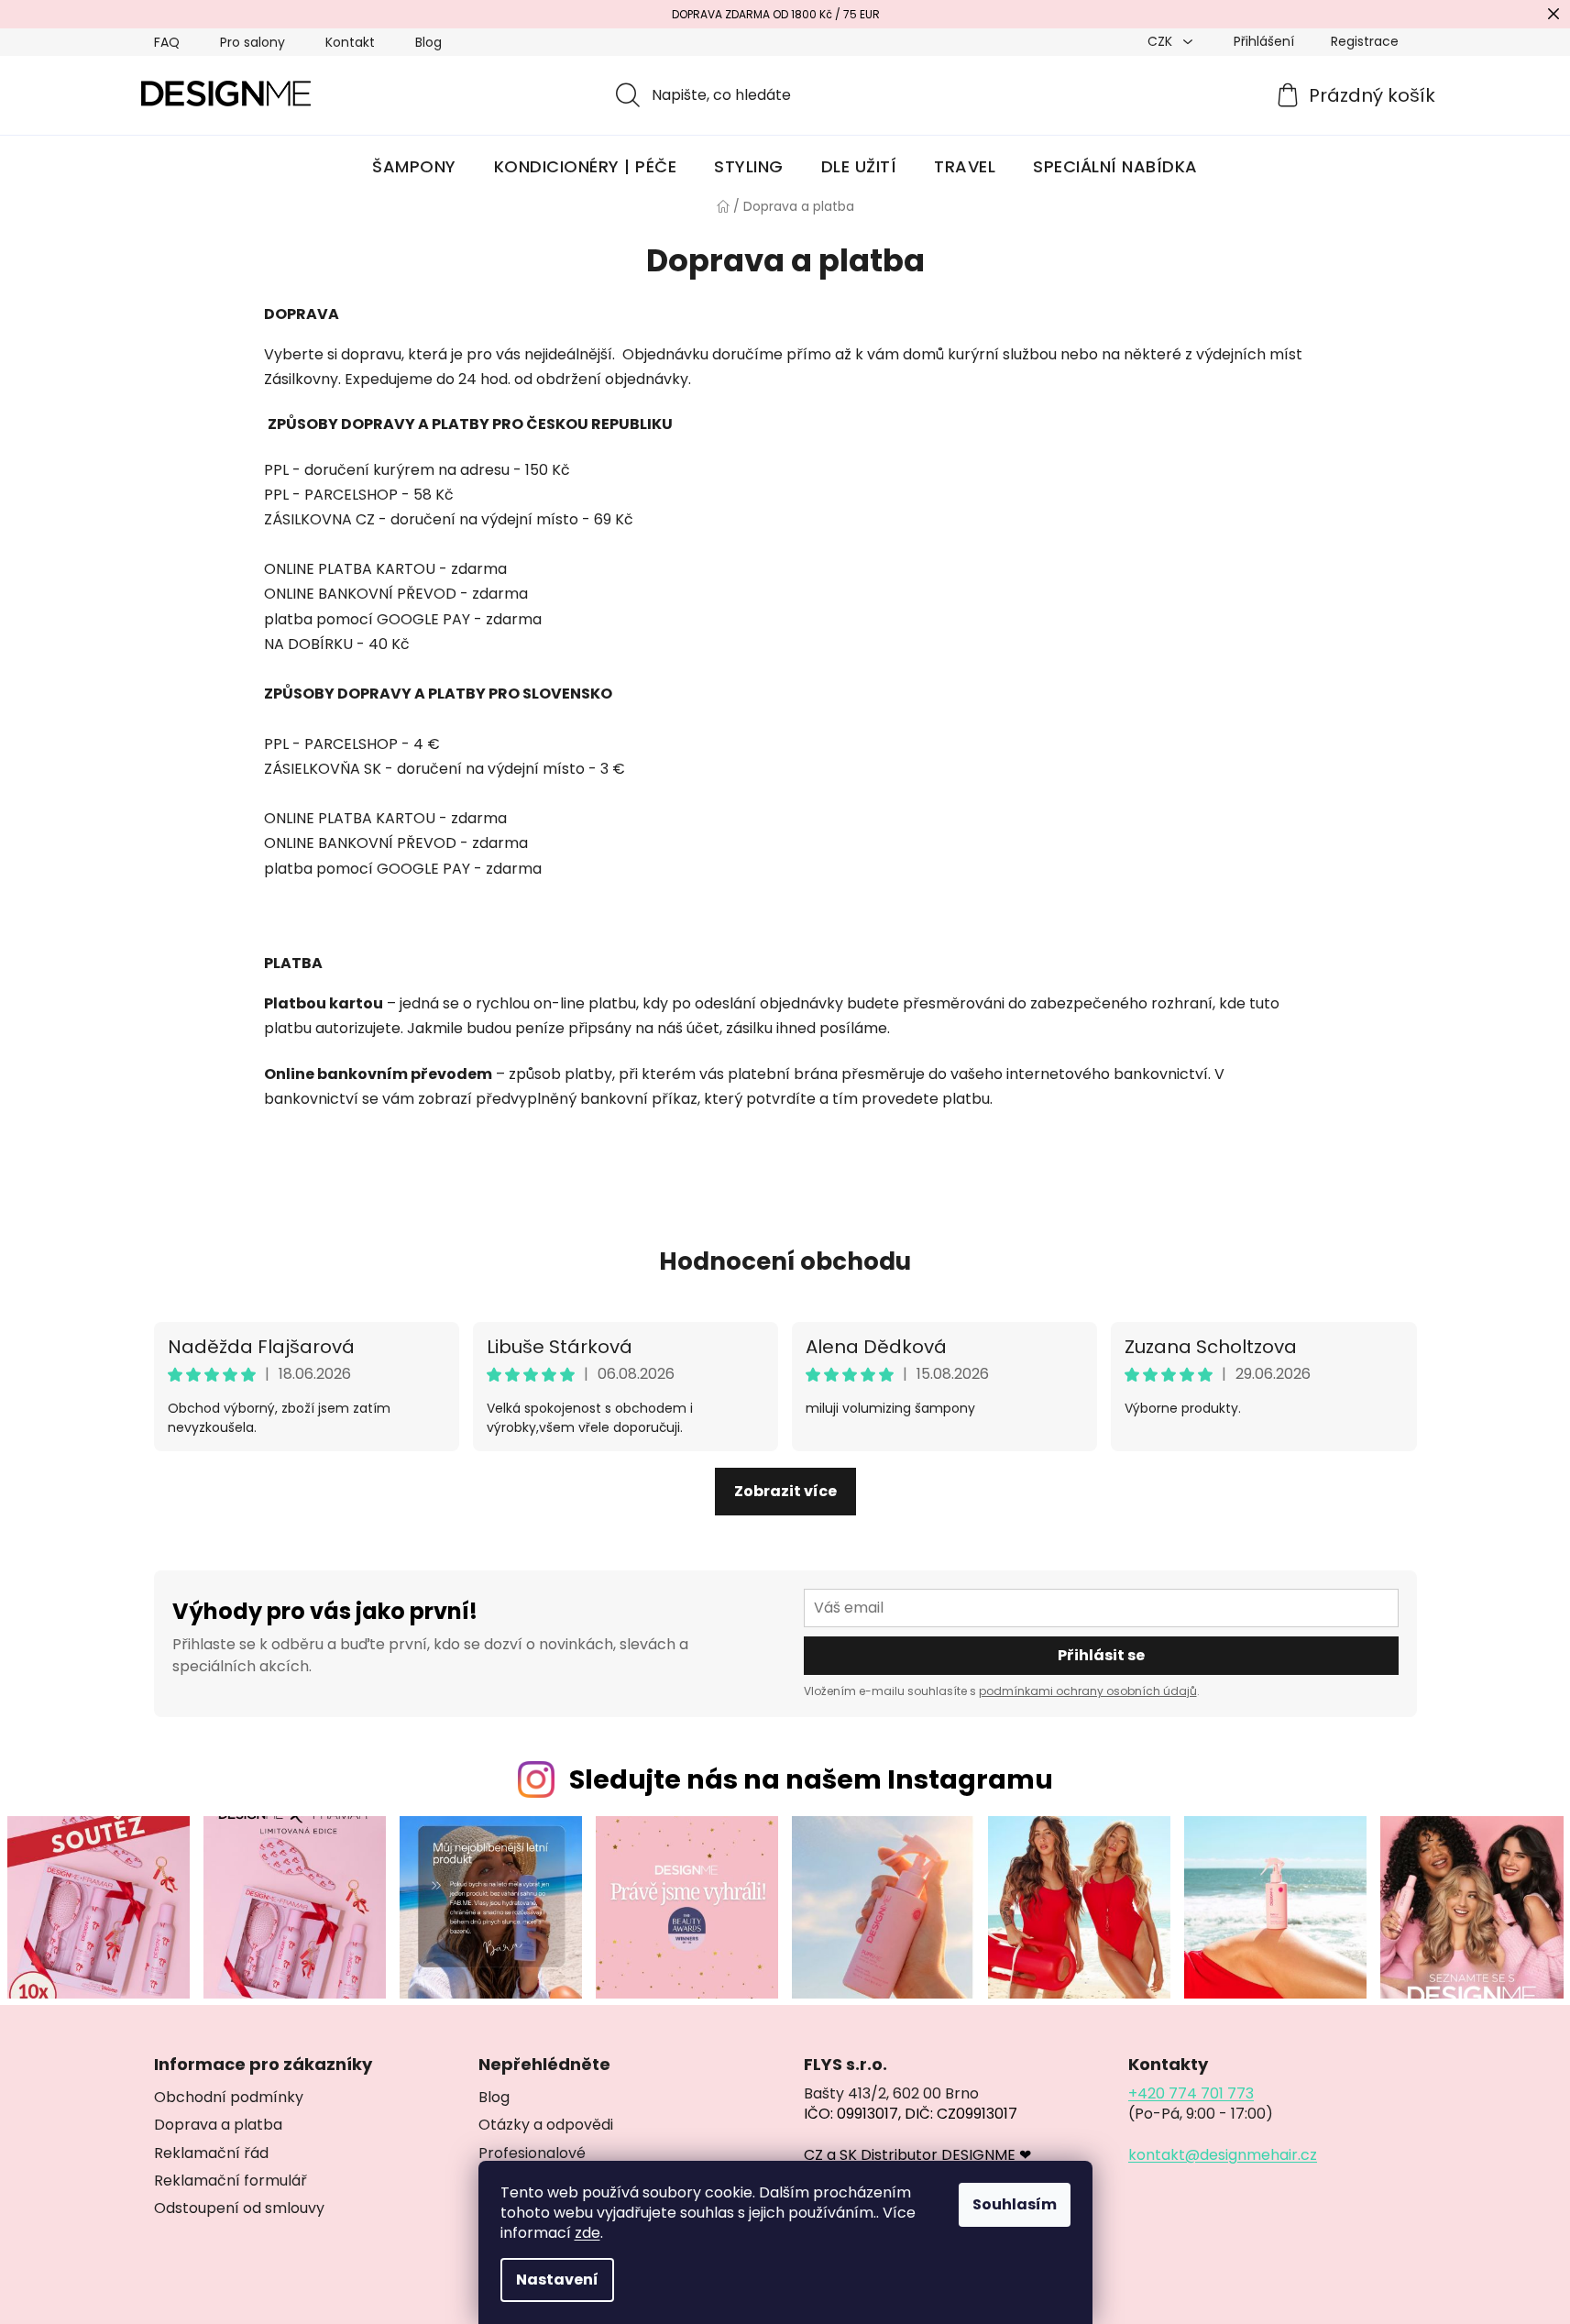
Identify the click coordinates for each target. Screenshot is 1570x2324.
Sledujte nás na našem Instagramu (811, 1779)
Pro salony (253, 42)
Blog (428, 42)
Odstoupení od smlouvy (239, 2208)
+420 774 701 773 (1191, 2094)
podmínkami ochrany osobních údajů (1088, 1691)
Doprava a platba (218, 2125)
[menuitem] (414, 167)
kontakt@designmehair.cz (1223, 2155)
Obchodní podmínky (229, 2098)
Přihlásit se (1101, 1655)
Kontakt (350, 42)
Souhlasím (1015, 2204)
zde (587, 2233)
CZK (1162, 41)
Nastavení (557, 2280)
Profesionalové (532, 2153)
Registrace (1365, 41)
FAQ (167, 42)
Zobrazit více (785, 1491)
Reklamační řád (211, 2153)
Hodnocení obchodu (785, 1261)
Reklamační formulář (231, 2181)
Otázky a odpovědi (546, 2125)
